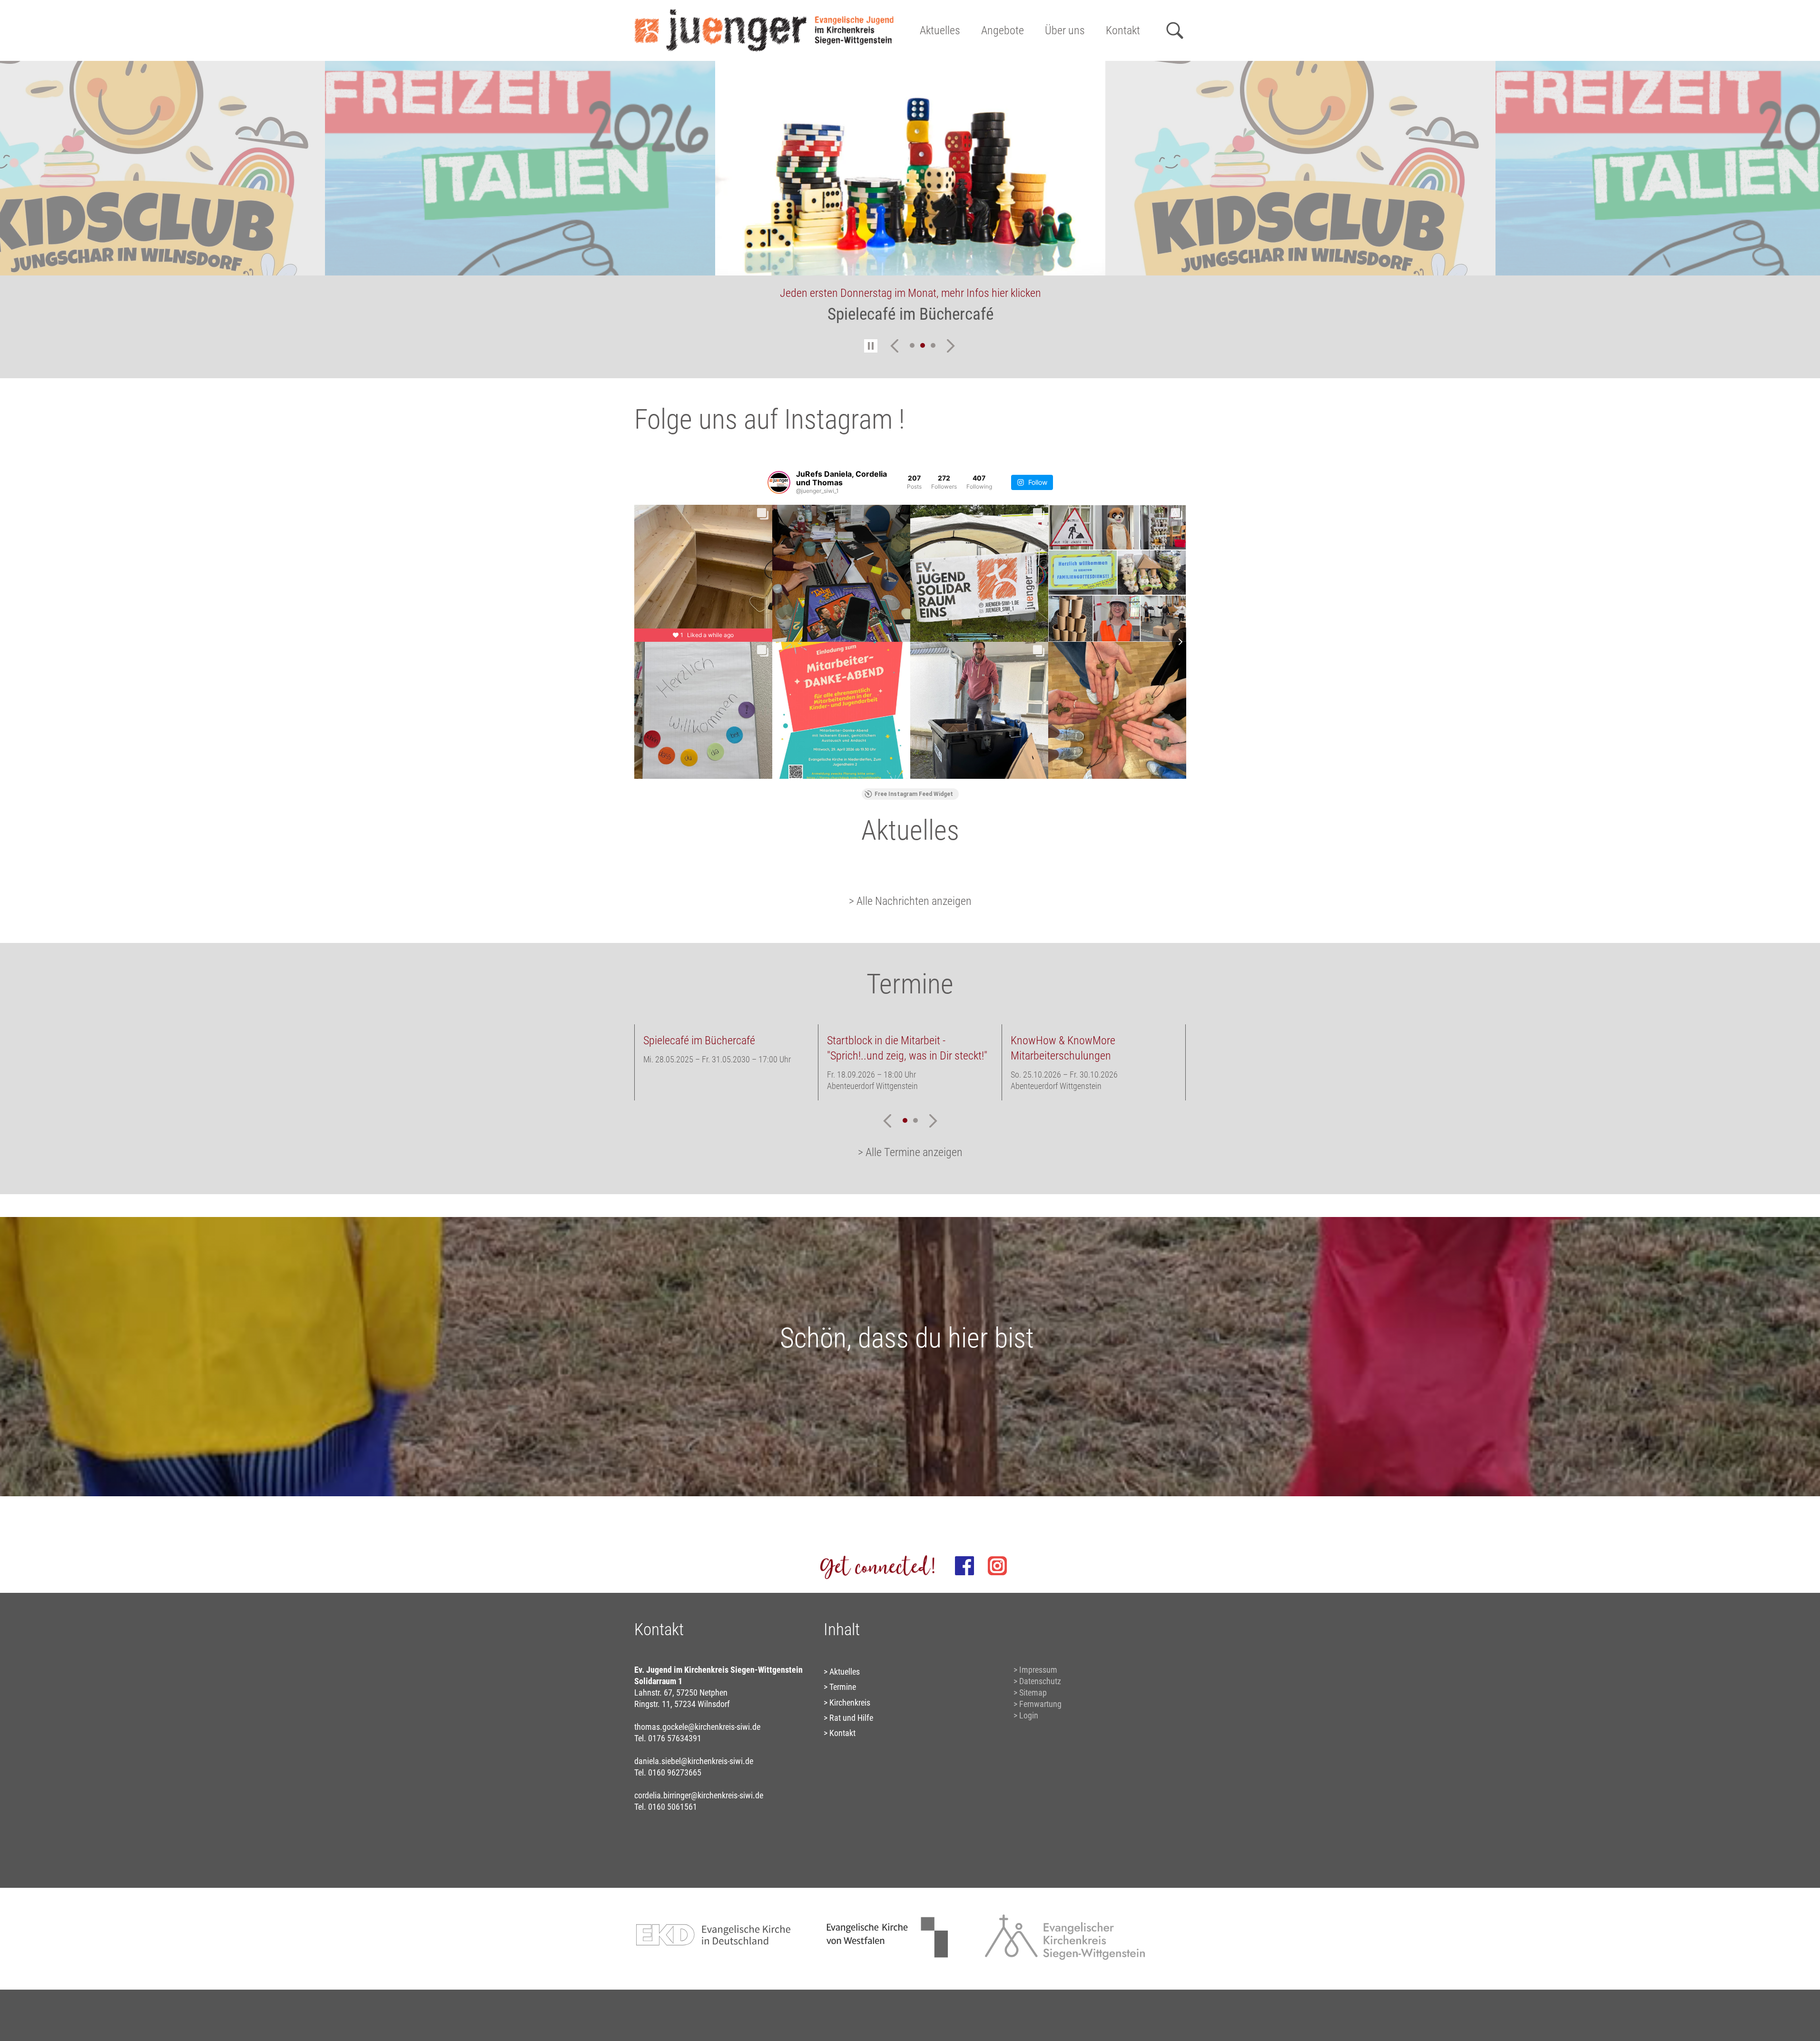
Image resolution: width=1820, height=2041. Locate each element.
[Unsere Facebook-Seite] (964, 1566)
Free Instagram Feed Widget (914, 794)
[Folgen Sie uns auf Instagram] (997, 1566)
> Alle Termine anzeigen (910, 1152)
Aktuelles (940, 30)
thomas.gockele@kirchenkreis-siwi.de (697, 1727)
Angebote (1003, 30)
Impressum (1038, 1670)
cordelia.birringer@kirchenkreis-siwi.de (699, 1795)
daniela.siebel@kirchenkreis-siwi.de (694, 1761)
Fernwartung (1040, 1704)
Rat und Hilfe (851, 1718)
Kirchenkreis (850, 1702)
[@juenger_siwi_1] (779, 482)
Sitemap (1033, 1693)
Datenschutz (1040, 1681)
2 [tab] (923, 345)
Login (1029, 1715)
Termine (843, 1687)
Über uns (1065, 30)
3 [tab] (933, 345)
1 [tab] (912, 345)
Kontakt (1123, 30)
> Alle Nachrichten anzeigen (910, 901)
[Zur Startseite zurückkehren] (764, 12)
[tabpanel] (910, 198)
